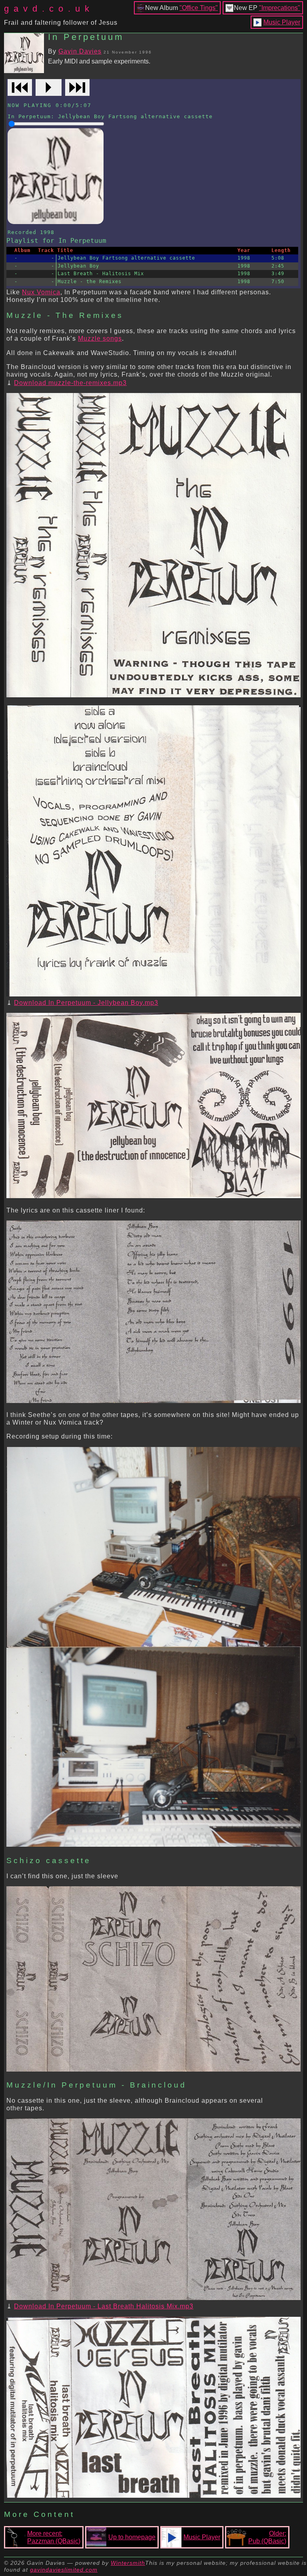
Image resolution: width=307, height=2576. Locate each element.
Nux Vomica (41, 292)
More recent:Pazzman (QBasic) (54, 2537)
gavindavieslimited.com (64, 2570)
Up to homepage (132, 2537)
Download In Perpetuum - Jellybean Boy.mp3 (86, 1003)
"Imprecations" (280, 8)
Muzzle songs (100, 338)
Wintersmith (128, 2563)
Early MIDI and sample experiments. (99, 61)
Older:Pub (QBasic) (267, 2537)
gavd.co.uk (49, 9)
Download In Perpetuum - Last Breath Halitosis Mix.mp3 (104, 2306)
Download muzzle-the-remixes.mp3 (70, 383)
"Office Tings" (199, 8)
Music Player (282, 22)
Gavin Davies (80, 51)
